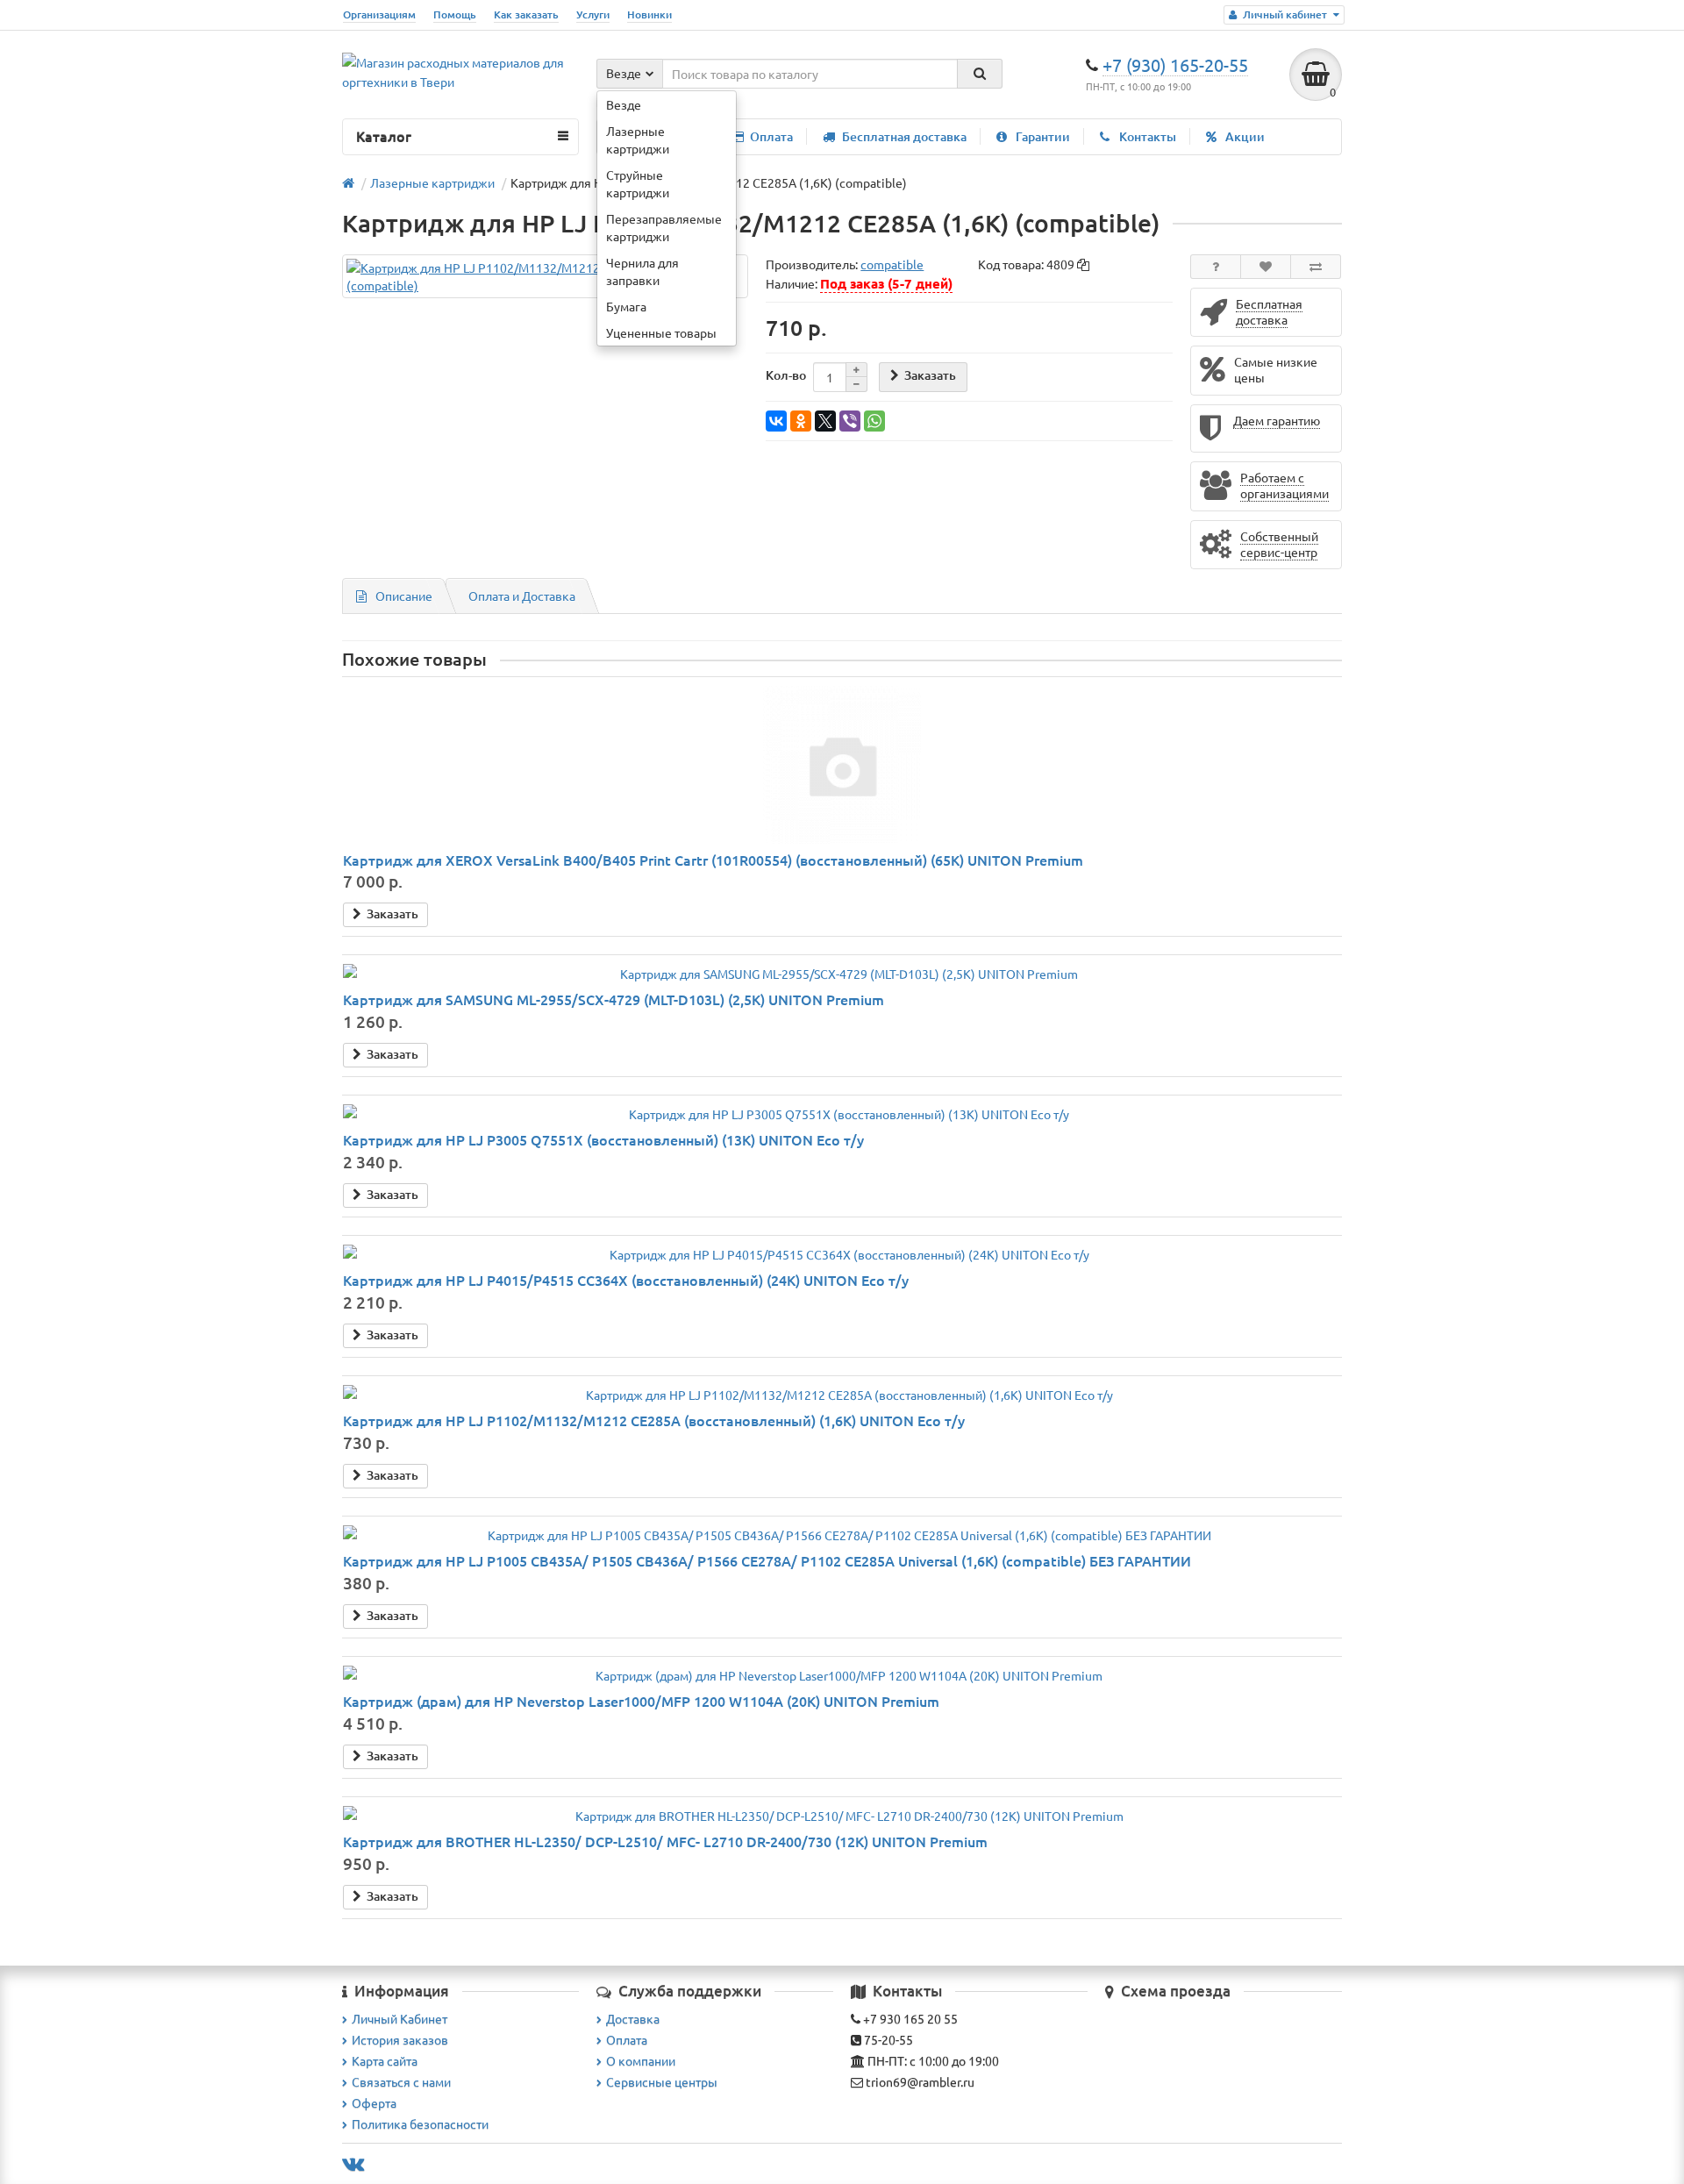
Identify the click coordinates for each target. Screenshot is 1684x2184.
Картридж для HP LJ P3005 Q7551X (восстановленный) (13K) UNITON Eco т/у (603, 1139)
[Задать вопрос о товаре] (1216, 267)
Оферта (374, 2102)
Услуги (593, 14)
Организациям (379, 14)
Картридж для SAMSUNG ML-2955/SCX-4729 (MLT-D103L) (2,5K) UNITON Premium (614, 999)
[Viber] (850, 421)
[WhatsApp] (874, 421)
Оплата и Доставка (522, 596)
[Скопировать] (1083, 265)
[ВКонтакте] (776, 421)
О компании (641, 2060)
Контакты (1148, 136)
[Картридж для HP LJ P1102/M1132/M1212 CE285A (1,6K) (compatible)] (545, 276)
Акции (1245, 136)
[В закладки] (1266, 267)
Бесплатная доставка (904, 136)
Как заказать (526, 14)
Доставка (633, 2018)
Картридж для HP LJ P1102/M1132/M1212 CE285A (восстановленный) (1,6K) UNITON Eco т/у (654, 1420)
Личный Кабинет (400, 2018)
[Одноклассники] (801, 421)
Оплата (771, 136)
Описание (404, 596)
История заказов (400, 2039)
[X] (825, 421)
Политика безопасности (420, 2123)
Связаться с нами (401, 2081)
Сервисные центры (662, 2081)
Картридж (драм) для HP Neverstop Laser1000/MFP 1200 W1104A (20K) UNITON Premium (641, 1701)
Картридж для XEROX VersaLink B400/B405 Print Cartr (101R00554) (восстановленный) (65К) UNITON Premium (713, 860)
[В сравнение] (1316, 267)
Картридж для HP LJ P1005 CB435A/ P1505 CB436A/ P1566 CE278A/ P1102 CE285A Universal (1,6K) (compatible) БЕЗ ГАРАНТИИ (767, 1560)
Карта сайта (385, 2060)
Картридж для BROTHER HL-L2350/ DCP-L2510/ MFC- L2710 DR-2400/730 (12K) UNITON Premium (665, 1841)
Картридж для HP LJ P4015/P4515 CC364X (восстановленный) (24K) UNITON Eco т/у (626, 1280)
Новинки (649, 14)
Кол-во (786, 375)
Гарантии (1043, 136)
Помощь (455, 14)
